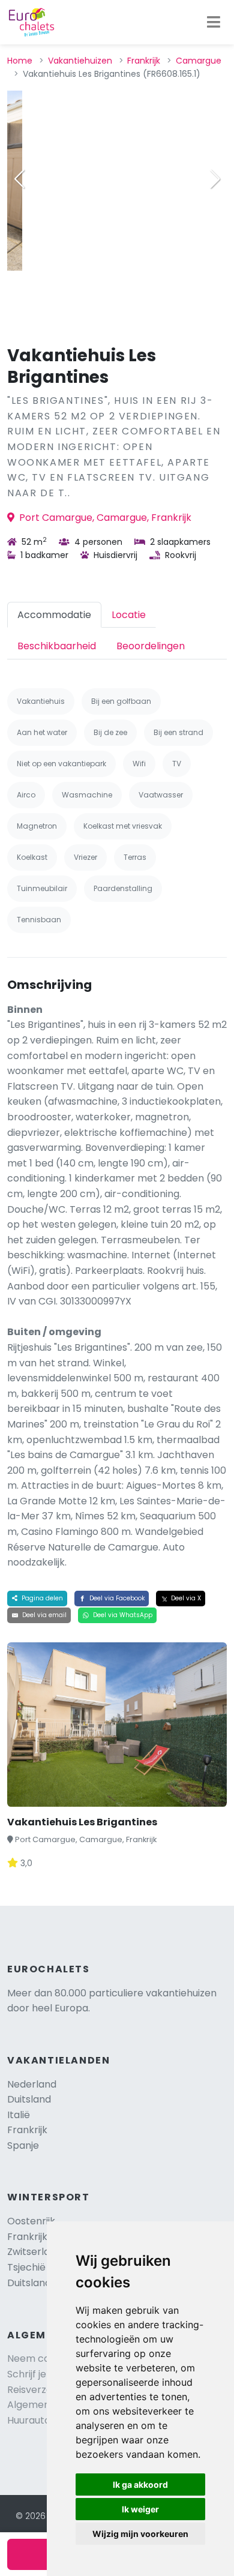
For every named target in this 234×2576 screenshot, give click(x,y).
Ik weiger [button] (140, 2509)
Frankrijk (144, 61)
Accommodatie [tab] (54, 615)
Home (20, 61)
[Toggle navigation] (214, 22)
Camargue (199, 61)
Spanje (23, 2145)
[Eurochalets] (31, 22)
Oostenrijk (31, 2221)
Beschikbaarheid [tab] (57, 646)
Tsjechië (37, 2267)
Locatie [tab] (129, 615)
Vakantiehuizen (80, 61)
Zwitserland (34, 2252)
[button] (215, 179)
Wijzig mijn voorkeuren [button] (140, 2534)
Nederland (32, 2084)
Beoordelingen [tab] (151, 646)
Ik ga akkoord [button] (140, 2484)
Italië (19, 2115)
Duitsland (29, 2099)
